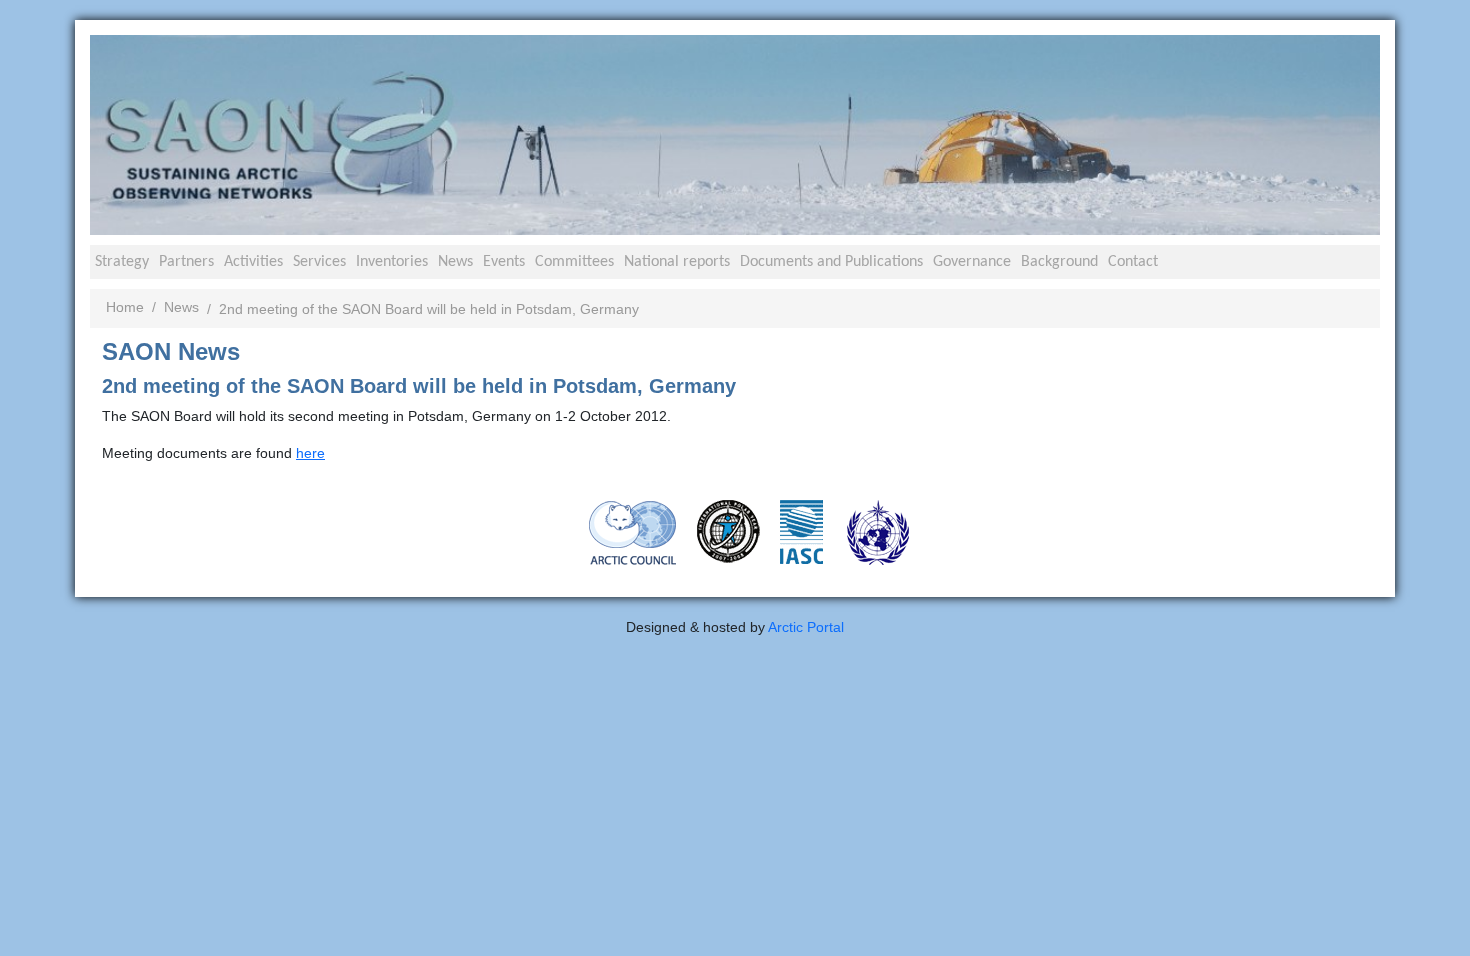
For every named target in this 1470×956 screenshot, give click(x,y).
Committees (574, 262)
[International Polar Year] (728, 531)
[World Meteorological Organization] (878, 532)
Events (504, 262)
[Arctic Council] (633, 532)
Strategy (122, 262)
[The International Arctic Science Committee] (801, 531)
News (455, 262)
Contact (1133, 262)
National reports (677, 262)
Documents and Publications (831, 262)
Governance (972, 262)
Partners (186, 262)
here (310, 453)
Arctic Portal (806, 627)
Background (1059, 262)
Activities (253, 262)
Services (319, 262)
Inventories (392, 262)
